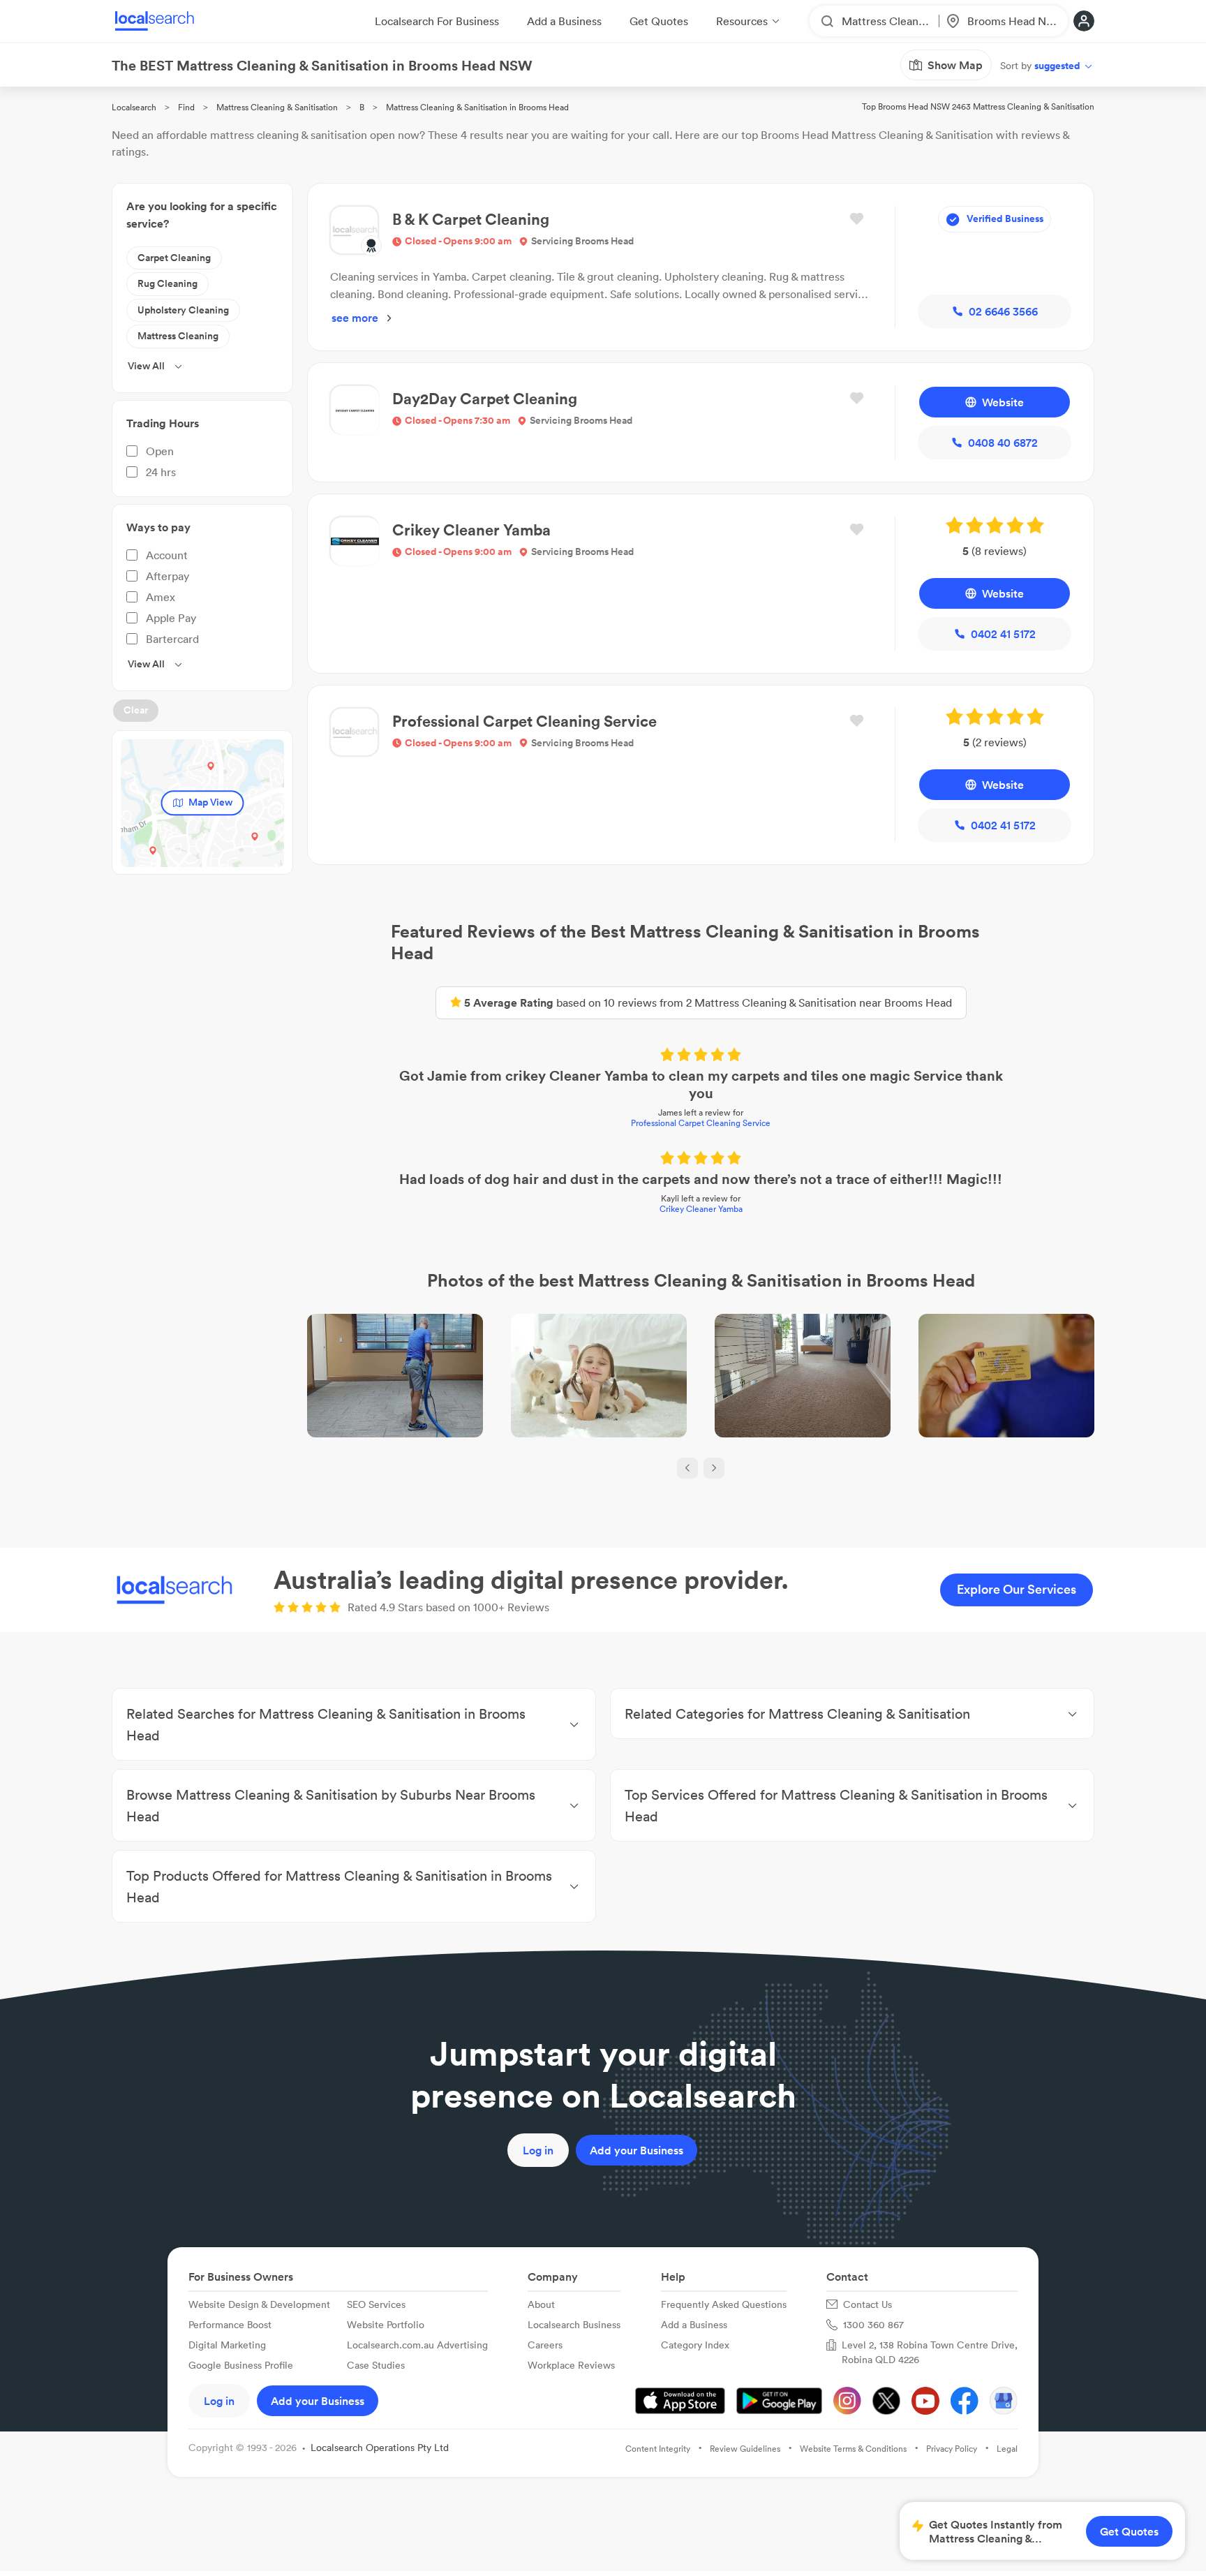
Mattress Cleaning (178, 336)
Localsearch (134, 107)
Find (186, 107)
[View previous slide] (687, 1468)
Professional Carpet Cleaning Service (701, 1123)
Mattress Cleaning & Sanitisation (277, 107)
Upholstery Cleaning (183, 310)
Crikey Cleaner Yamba (701, 1209)
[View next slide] (714, 1468)
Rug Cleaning (167, 283)
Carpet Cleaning (174, 258)
